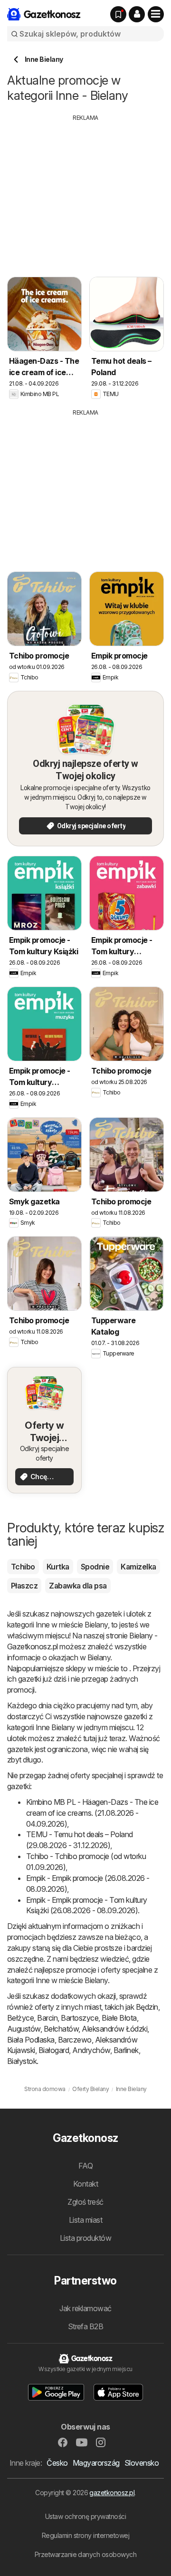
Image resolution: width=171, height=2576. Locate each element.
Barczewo (75, 2040)
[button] (137, 14)
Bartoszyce (80, 2018)
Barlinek (126, 2050)
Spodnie (95, 1567)
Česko (57, 2463)
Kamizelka (138, 1567)
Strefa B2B (86, 2326)
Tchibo (23, 1567)
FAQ (85, 2166)
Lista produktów (85, 2238)
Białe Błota (119, 2018)
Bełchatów (61, 2029)
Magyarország (96, 2463)
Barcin (47, 2018)
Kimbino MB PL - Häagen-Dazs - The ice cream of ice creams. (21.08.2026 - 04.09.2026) (92, 1813)
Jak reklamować (85, 2308)
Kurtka (58, 1567)
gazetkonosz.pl (112, 2493)
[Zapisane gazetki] (118, 14)
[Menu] (156, 14)
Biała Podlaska (31, 2040)
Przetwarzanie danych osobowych (86, 2554)
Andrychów (91, 2050)
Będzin (147, 2007)
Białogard (54, 2050)
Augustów (24, 2029)
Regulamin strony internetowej (85, 2535)
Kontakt (85, 2184)
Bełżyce (20, 2018)
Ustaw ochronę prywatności (85, 2516)
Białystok (22, 2061)
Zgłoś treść (85, 2202)
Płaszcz (24, 1586)
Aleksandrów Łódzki (114, 2029)
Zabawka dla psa (78, 1586)
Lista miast (85, 2220)
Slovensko (142, 2463)
